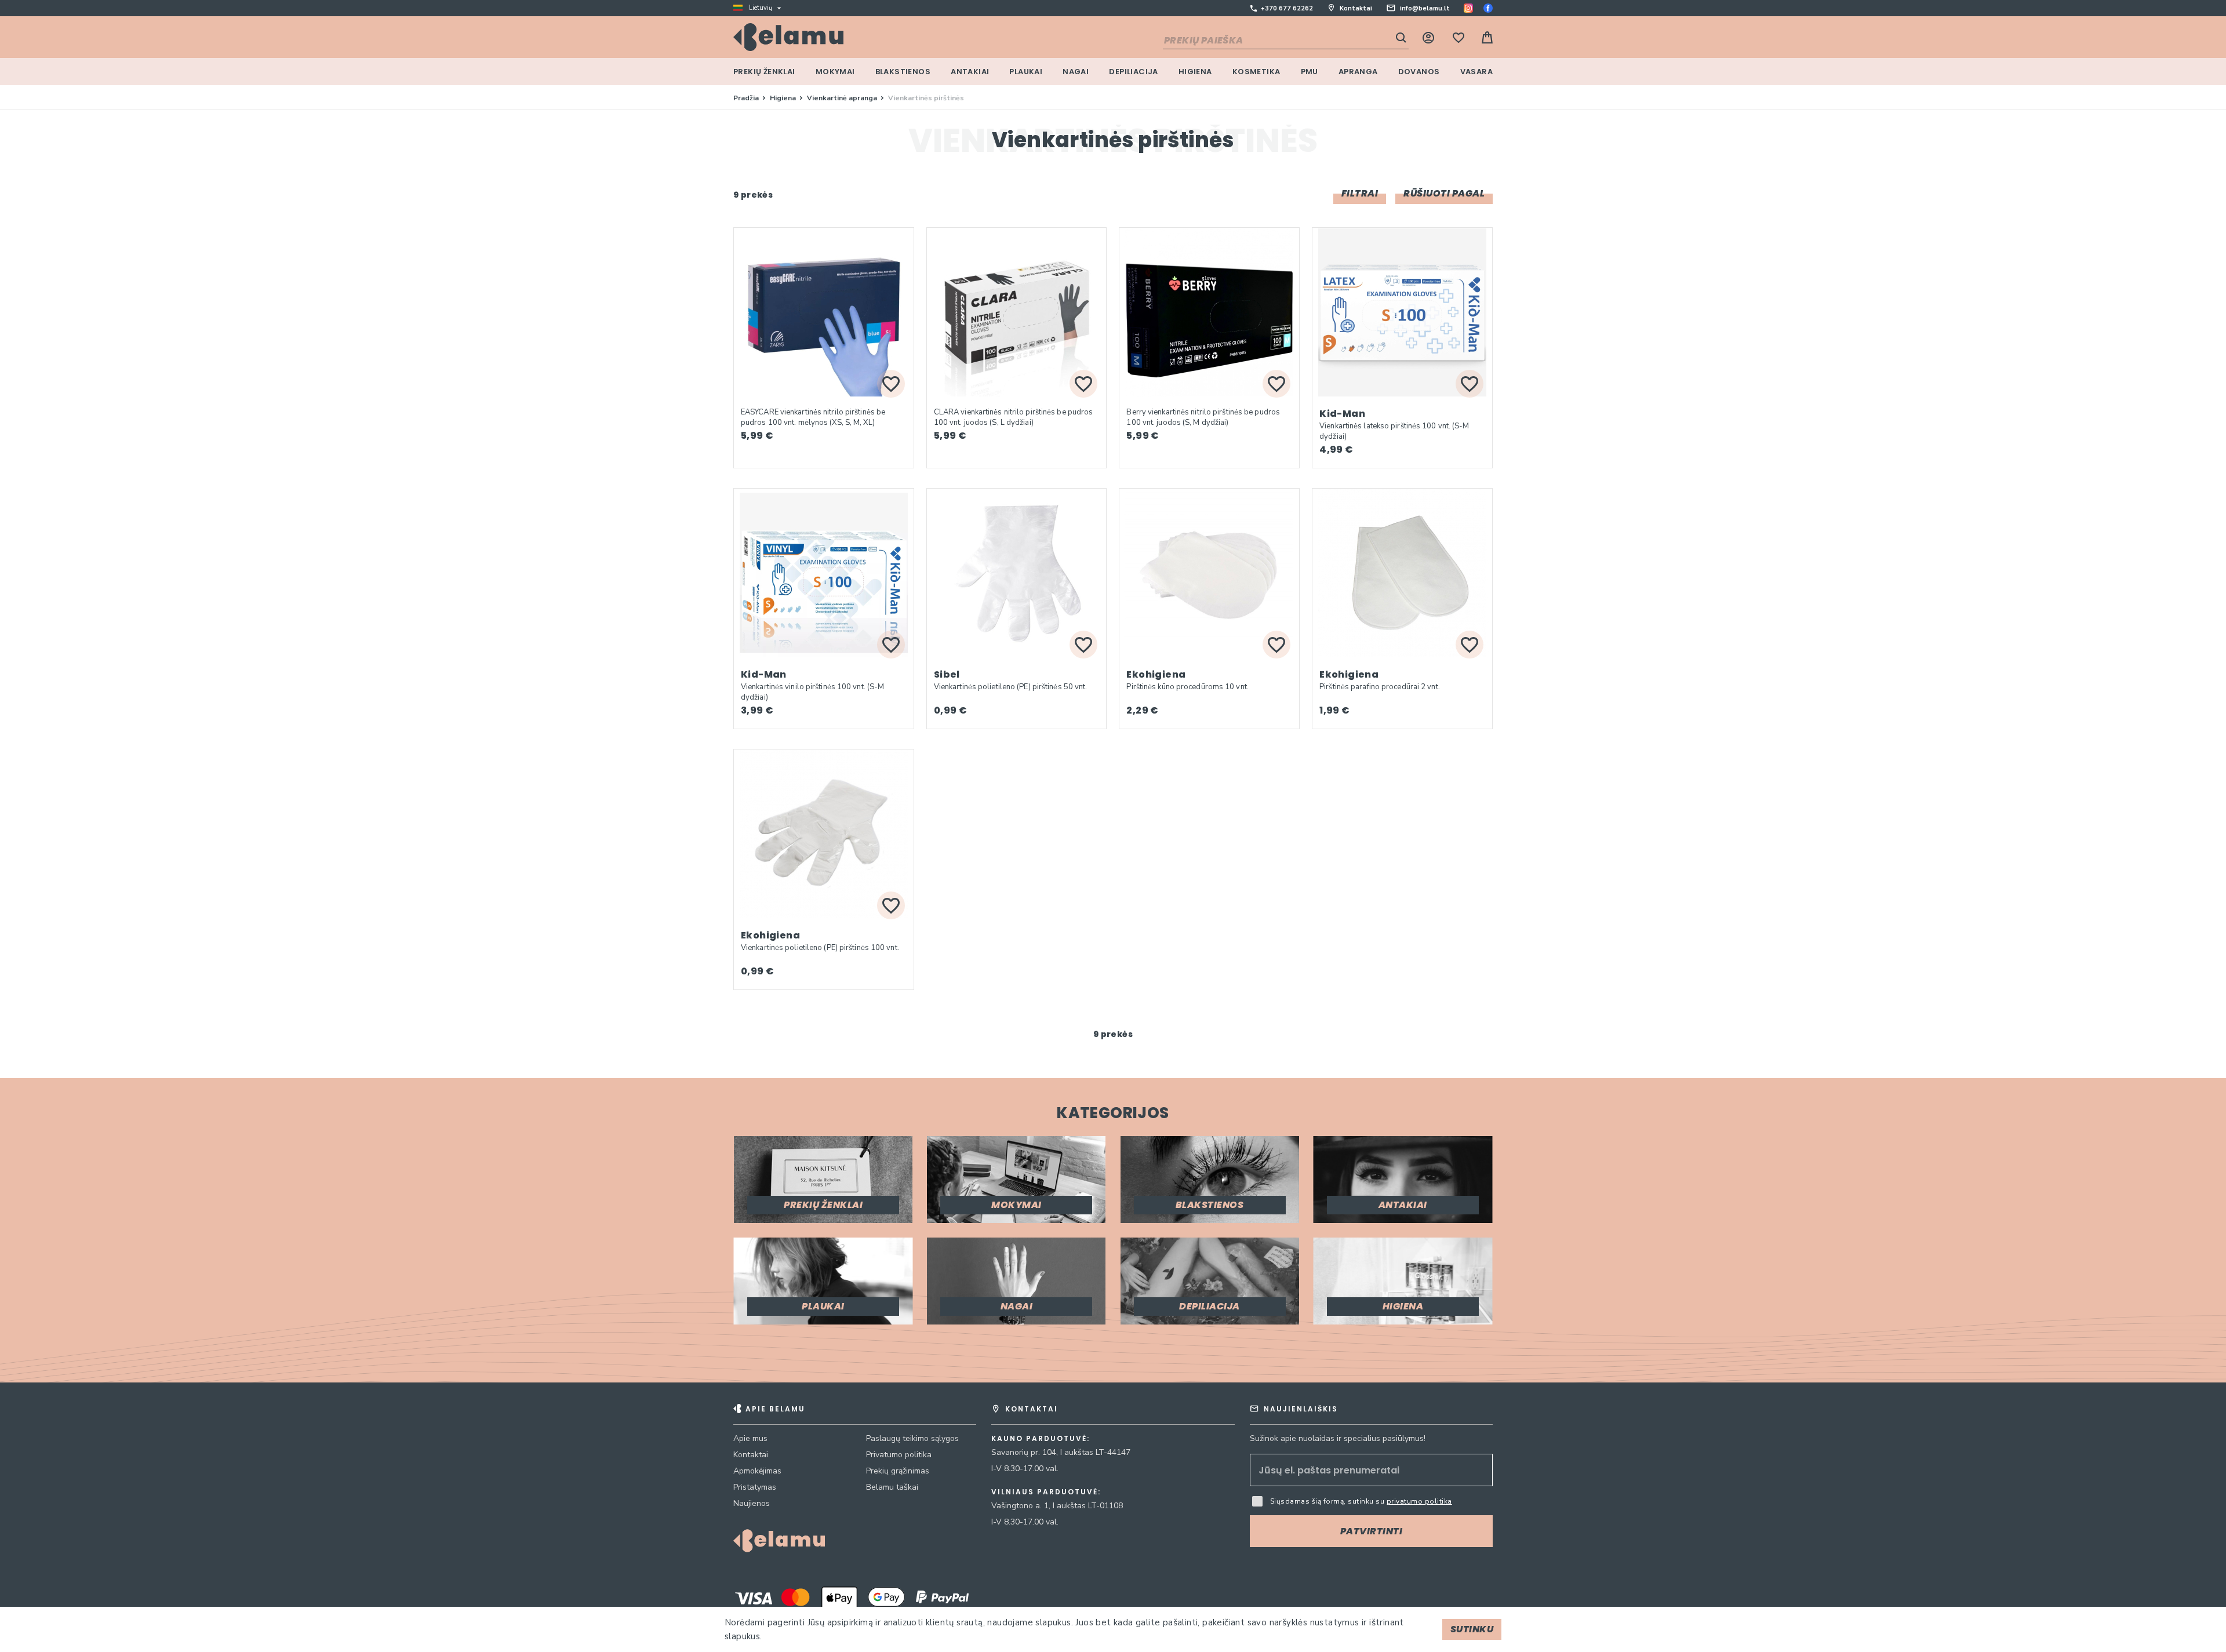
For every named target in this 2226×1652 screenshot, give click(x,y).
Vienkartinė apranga (843, 98)
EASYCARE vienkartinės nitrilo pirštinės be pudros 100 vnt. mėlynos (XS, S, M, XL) (813, 417)
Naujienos (752, 1503)
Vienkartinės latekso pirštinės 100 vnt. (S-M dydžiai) (1394, 431)
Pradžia (747, 98)
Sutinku (1472, 1629)
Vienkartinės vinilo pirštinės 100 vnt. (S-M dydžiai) (812, 692)
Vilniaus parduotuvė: (1046, 1492)
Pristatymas (755, 1487)
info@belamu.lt (1425, 8)
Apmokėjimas (757, 1471)
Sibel (947, 674)
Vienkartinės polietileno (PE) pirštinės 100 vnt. (820, 948)
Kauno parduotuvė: (1041, 1439)
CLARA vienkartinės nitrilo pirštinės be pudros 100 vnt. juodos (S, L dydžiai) (1014, 417)
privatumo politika (1419, 1501)
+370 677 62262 (1287, 8)
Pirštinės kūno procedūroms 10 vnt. (1187, 687)
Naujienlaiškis (1301, 1409)
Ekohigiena (1156, 674)
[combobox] (1286, 41)
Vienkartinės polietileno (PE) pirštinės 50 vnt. (1011, 687)
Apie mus (750, 1438)
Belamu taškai (892, 1487)
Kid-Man (1342, 414)
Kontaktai (1356, 8)
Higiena (784, 98)
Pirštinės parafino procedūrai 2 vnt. (1380, 687)
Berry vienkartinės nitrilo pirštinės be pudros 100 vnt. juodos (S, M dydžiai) (1203, 417)
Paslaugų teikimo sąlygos (912, 1438)
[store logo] (788, 37)
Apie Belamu (775, 1409)
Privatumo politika (899, 1455)
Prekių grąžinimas (898, 1471)
